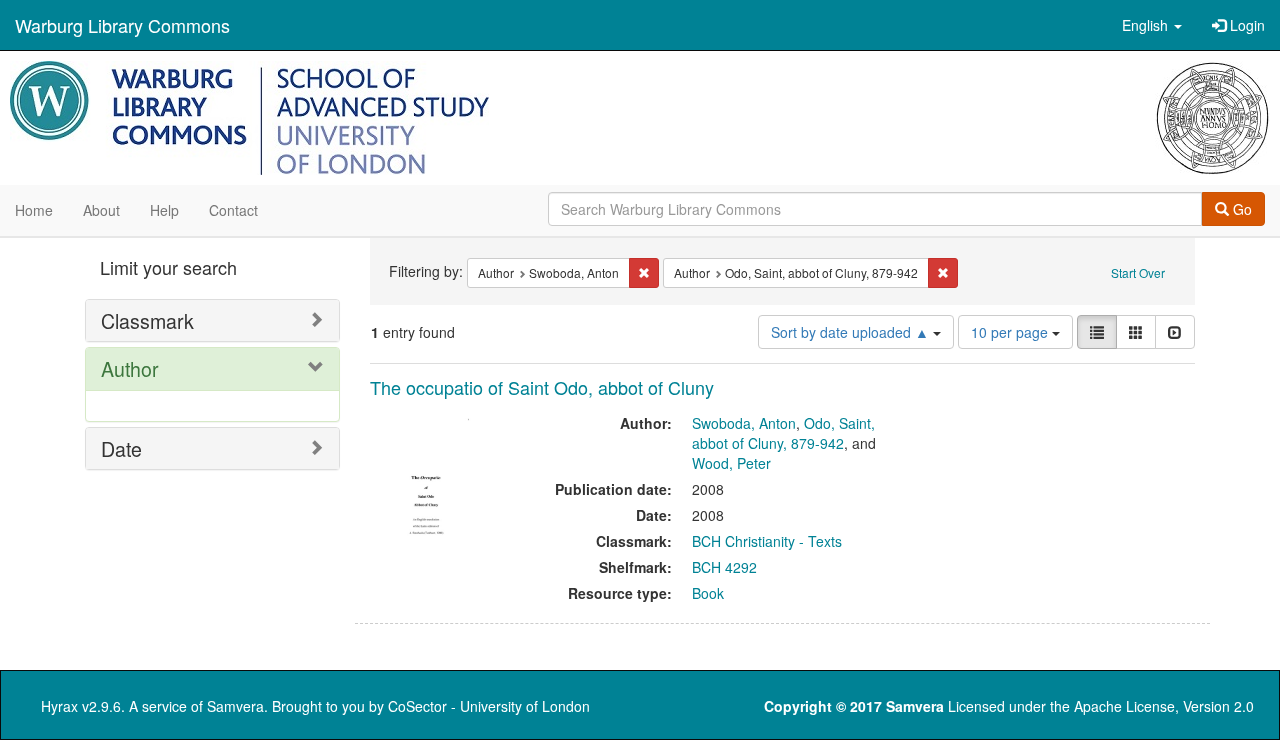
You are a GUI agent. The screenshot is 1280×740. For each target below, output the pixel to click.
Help (164, 210)
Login (1245, 25)
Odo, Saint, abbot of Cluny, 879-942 (783, 433)
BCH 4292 (724, 567)
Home (34, 210)
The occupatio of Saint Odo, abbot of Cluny (542, 387)
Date (121, 448)
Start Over (1138, 272)
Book (708, 593)
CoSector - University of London (489, 706)
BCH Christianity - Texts (767, 541)
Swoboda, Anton (744, 423)
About (101, 210)
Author (130, 368)
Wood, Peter (731, 463)
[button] (1152, 25)
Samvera (235, 706)
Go (1240, 209)
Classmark (147, 320)
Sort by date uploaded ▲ (852, 332)
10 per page (1011, 332)
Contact (233, 210)
